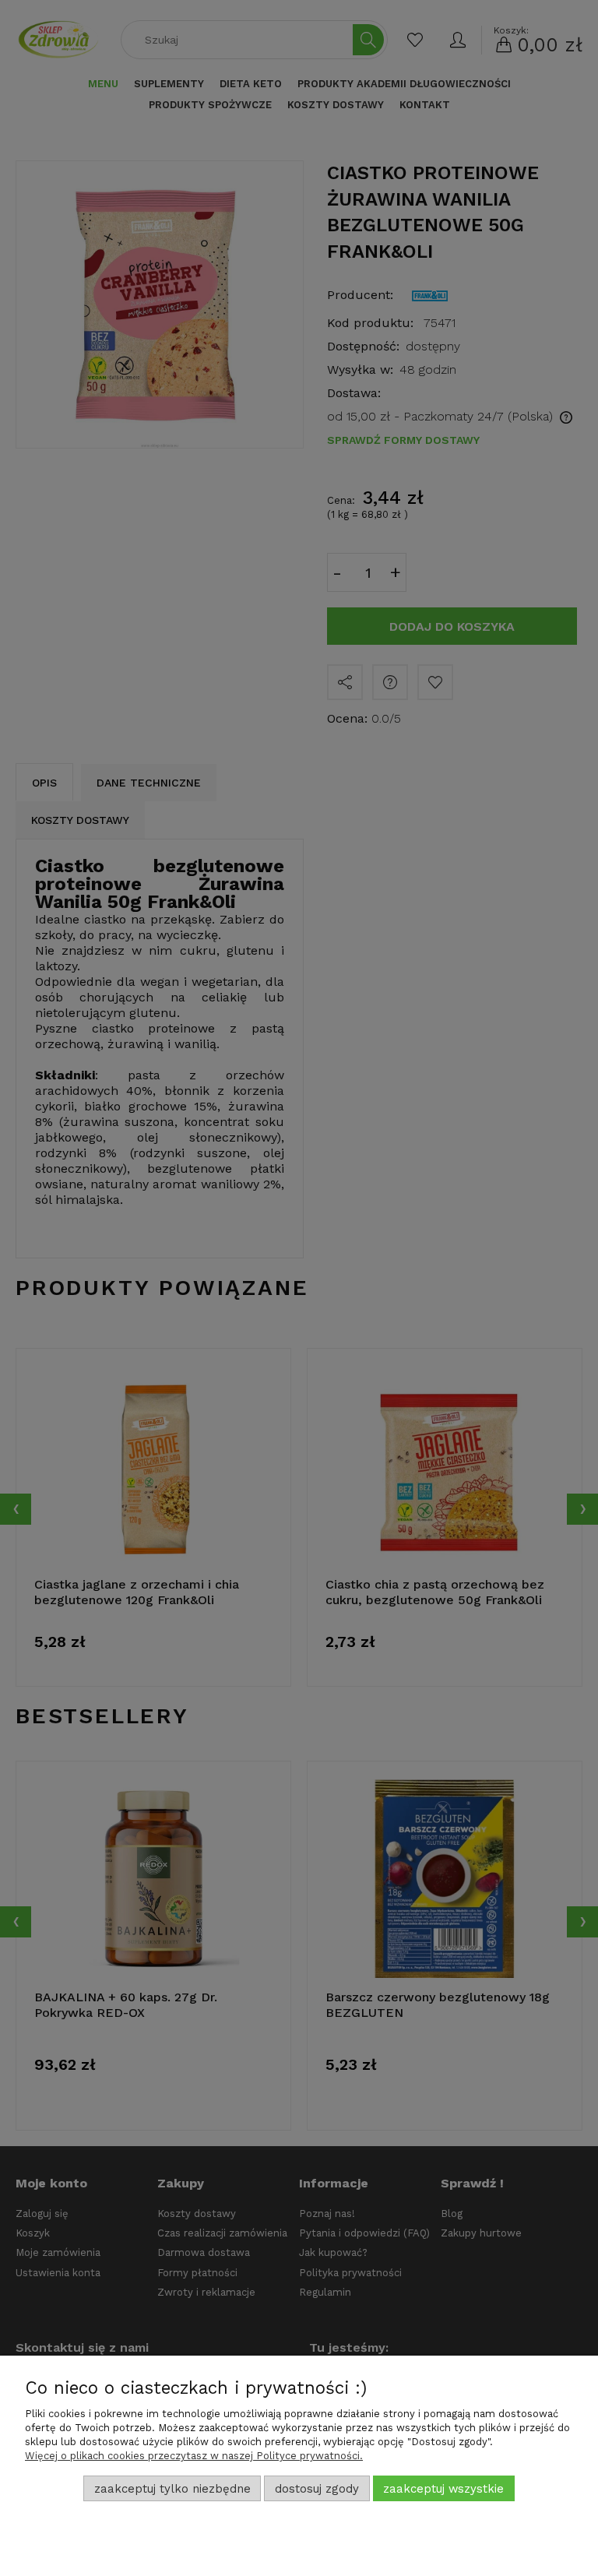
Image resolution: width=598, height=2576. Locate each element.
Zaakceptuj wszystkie (443, 2489)
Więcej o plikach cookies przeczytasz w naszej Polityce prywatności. (194, 2456)
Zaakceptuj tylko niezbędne (172, 2489)
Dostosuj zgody (317, 2489)
